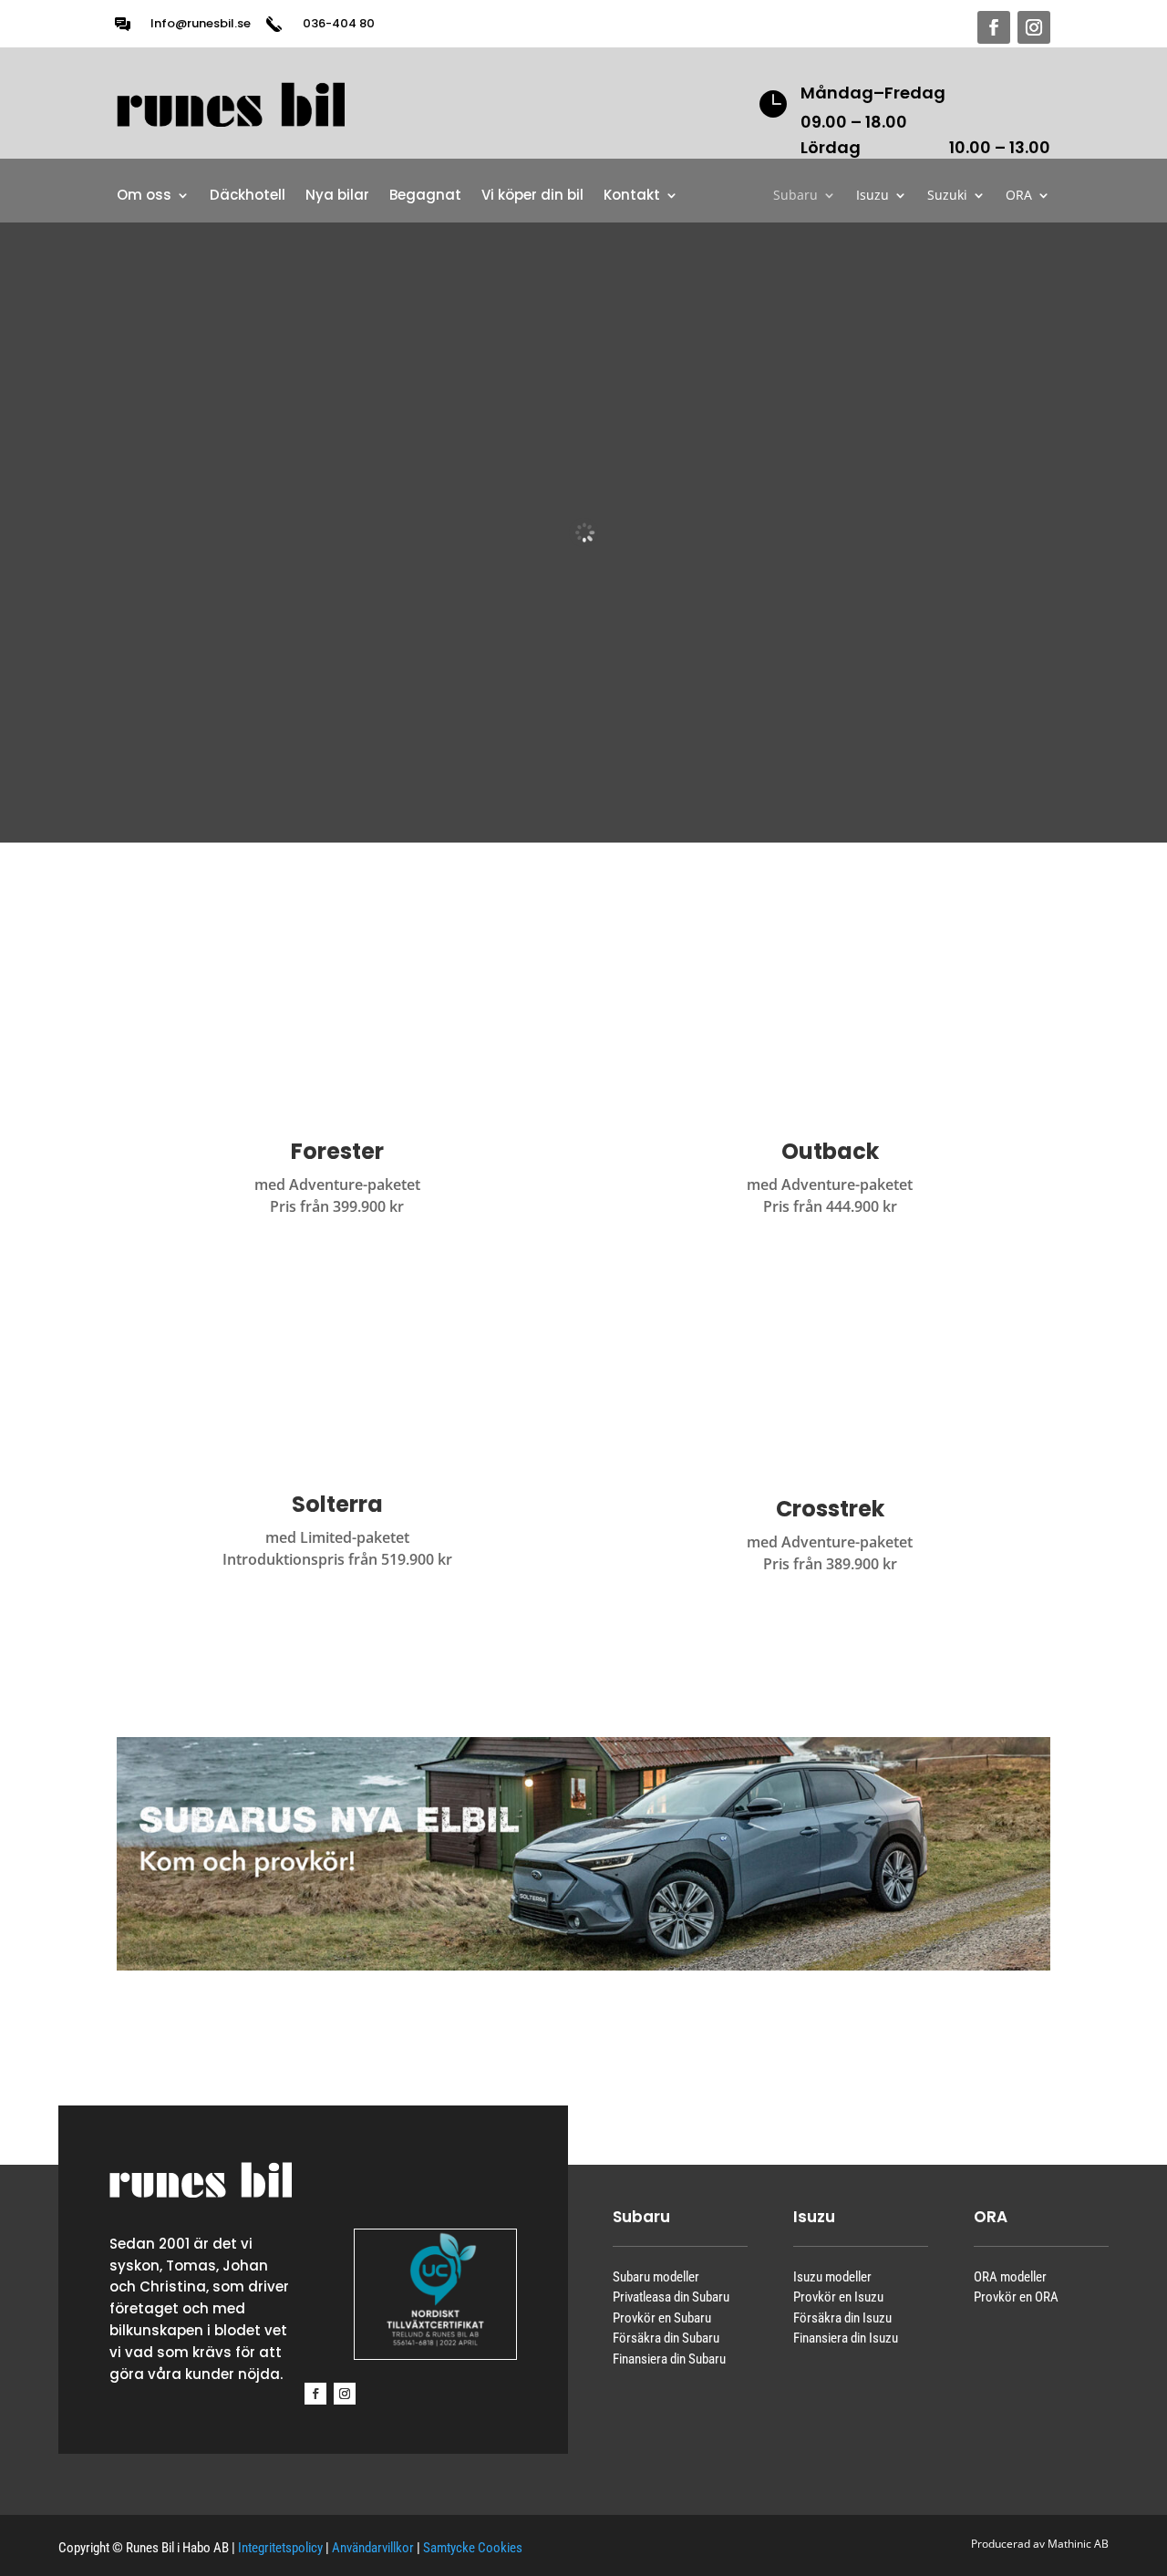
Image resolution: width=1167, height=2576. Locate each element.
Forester (337, 1151)
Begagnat (425, 197)
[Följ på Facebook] (994, 27)
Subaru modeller (656, 2277)
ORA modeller (1010, 2277)
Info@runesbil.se (201, 23)
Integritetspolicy (280, 2548)
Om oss (144, 197)
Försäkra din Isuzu (842, 2318)
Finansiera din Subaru (669, 2359)
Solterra (337, 1504)
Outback (830, 1151)
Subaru (795, 196)
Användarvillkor (373, 2548)
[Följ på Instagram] (1034, 27)
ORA (1019, 196)
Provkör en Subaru (662, 2318)
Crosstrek (830, 1509)
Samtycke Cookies (473, 2548)
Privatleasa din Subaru (671, 2297)
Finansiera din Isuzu (846, 2338)
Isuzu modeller (832, 2277)
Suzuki (947, 196)
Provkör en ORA (1016, 2297)
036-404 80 (339, 23)
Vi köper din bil (532, 197)
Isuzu (873, 196)
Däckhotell (248, 197)
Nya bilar (337, 197)
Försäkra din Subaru (666, 2338)
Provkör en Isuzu (838, 2297)
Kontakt (632, 197)
